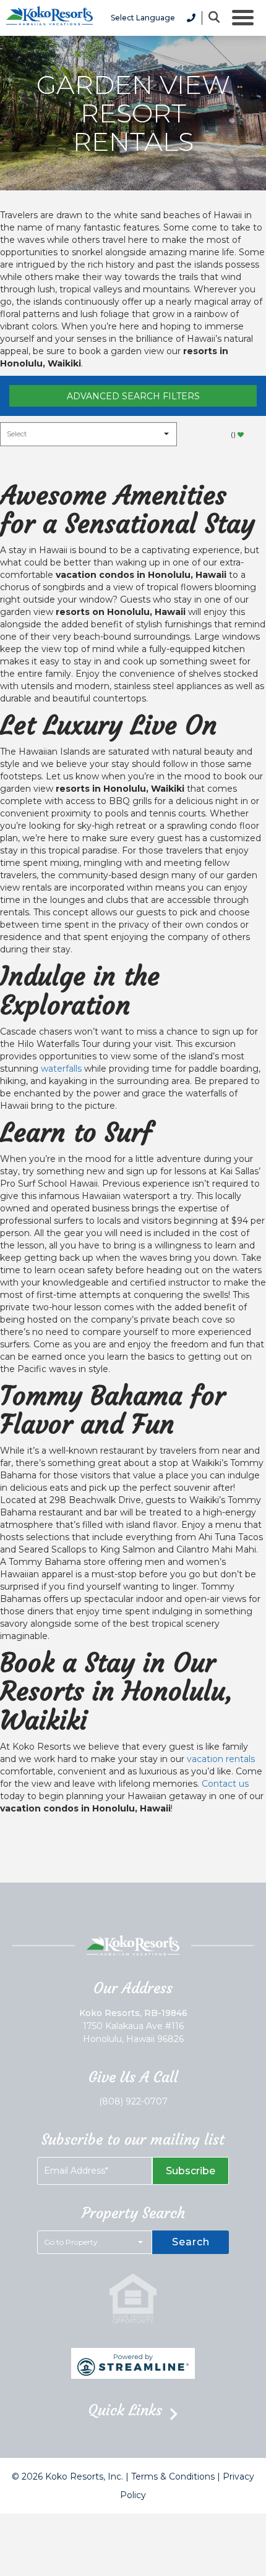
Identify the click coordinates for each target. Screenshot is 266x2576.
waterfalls (61, 1069)
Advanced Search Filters (133, 396)
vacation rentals (221, 1759)
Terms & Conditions (173, 2476)
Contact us (225, 1784)
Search (191, 2242)
